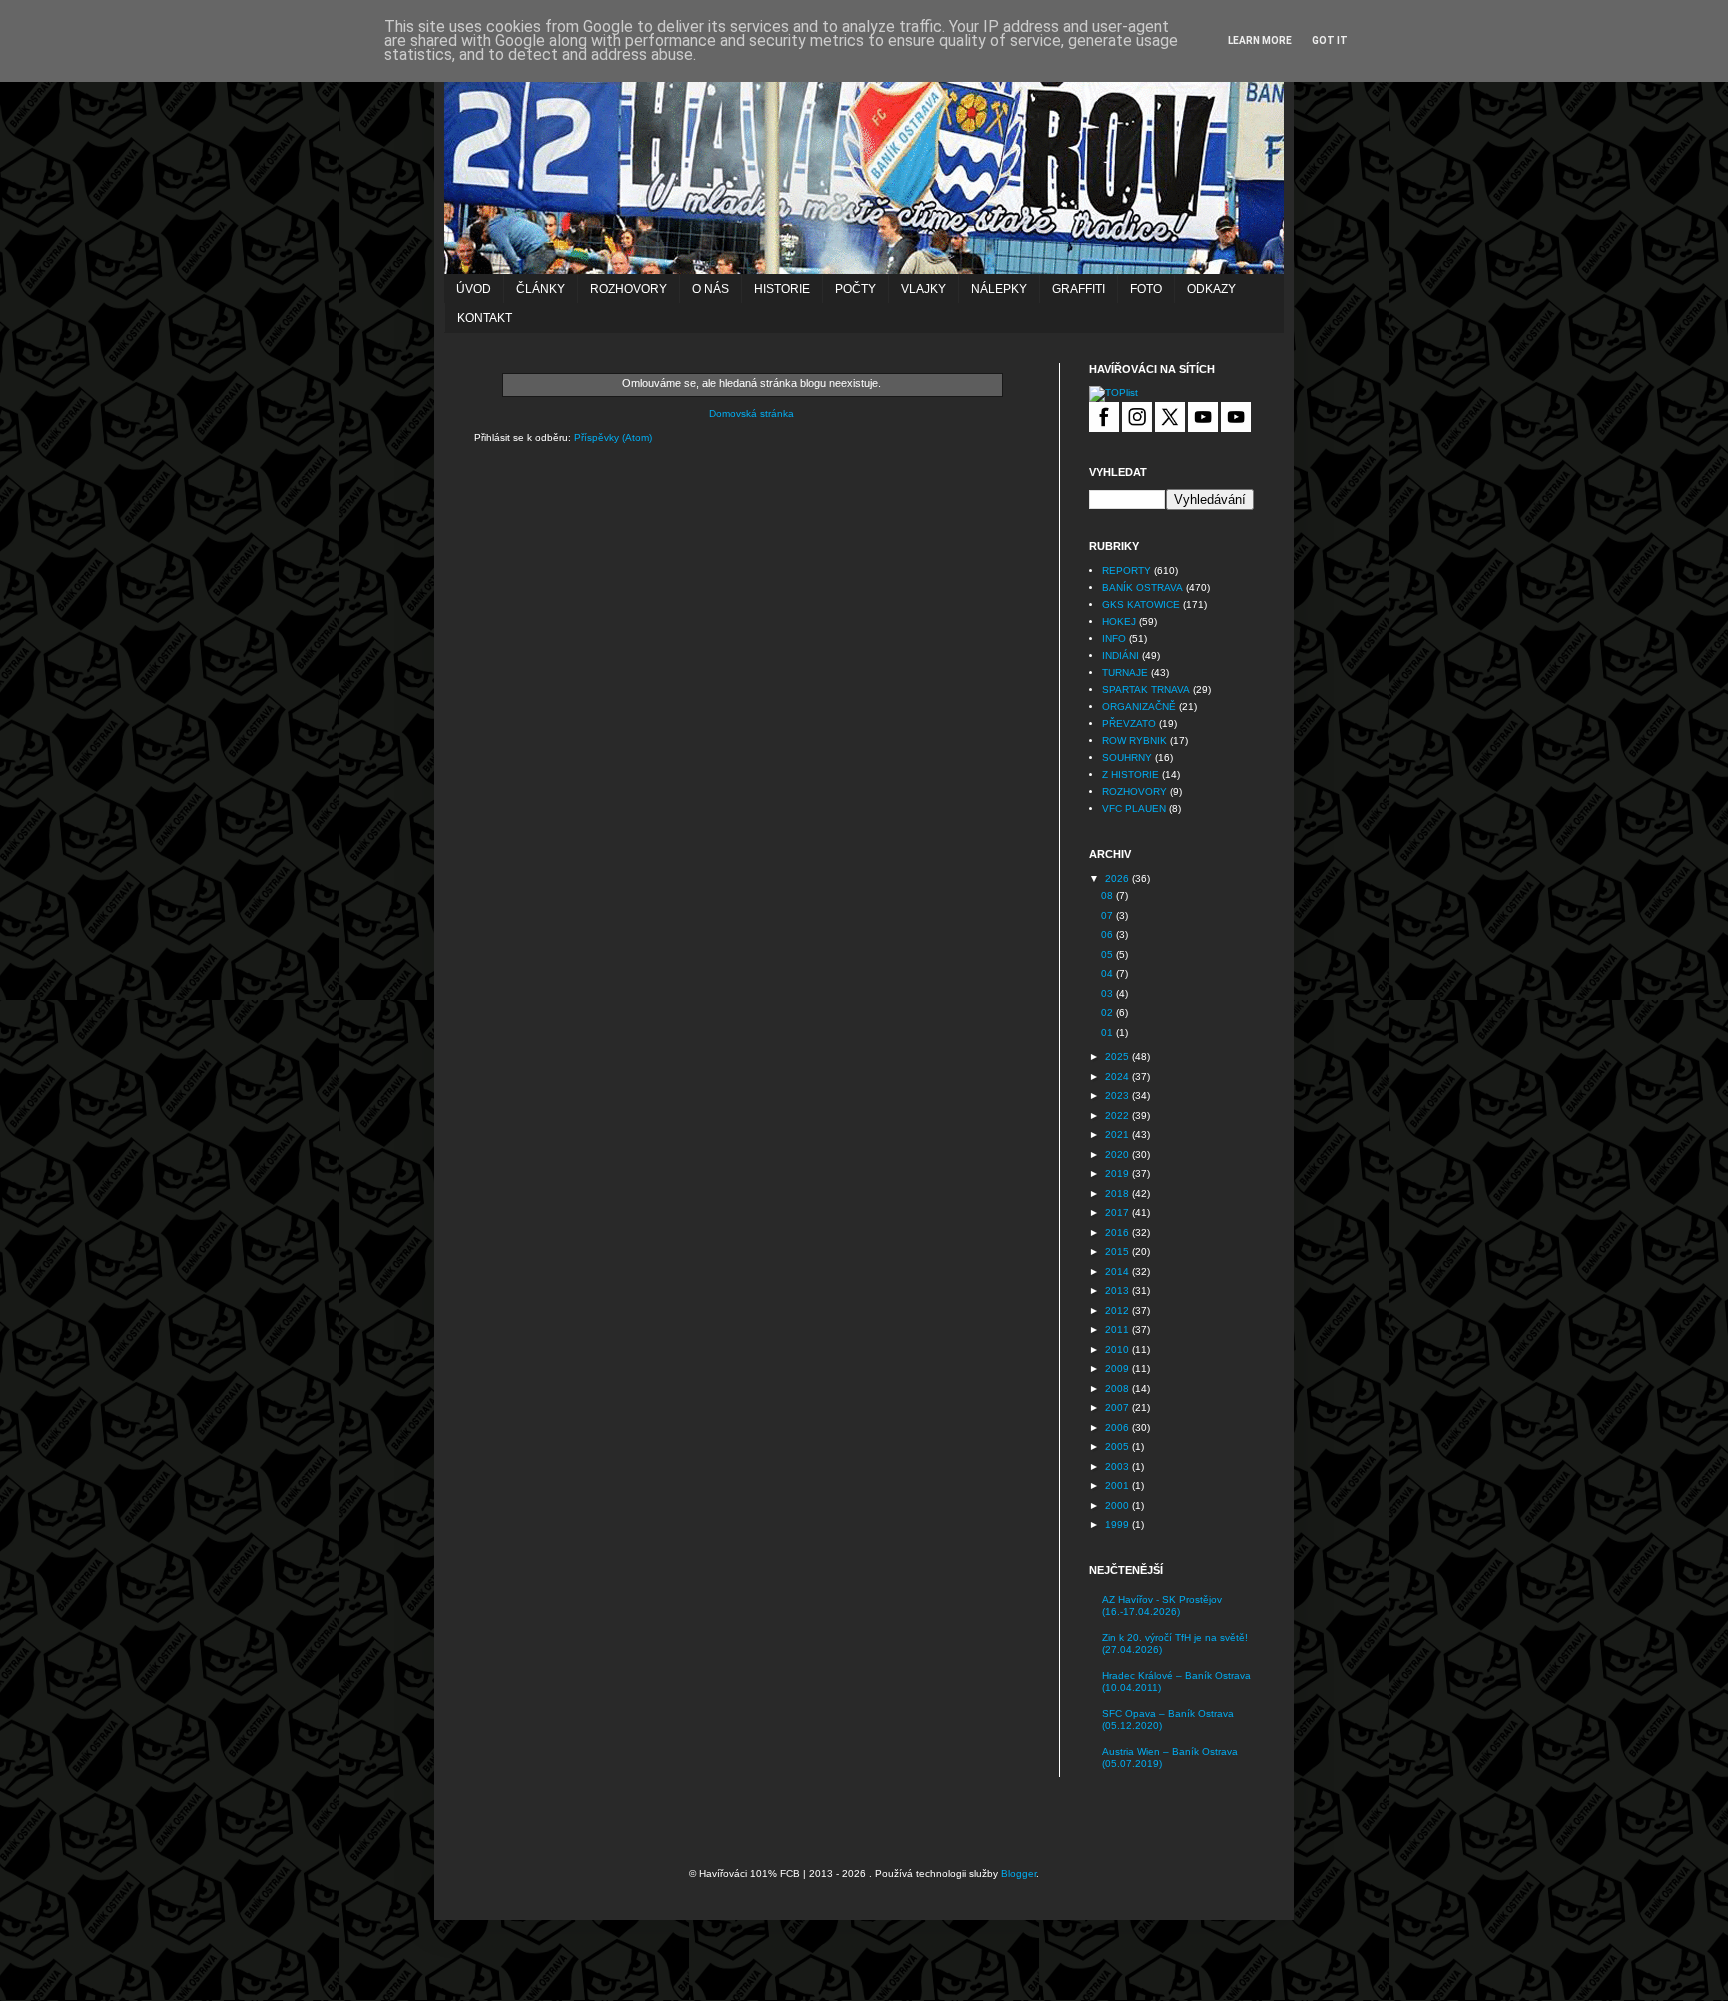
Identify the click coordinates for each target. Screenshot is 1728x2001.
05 (1108, 954)
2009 (1118, 1368)
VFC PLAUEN (1134, 808)
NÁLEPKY (999, 289)
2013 (1118, 1290)
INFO (1114, 638)
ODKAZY (1211, 289)
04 (1108, 973)
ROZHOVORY (628, 289)
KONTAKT (484, 318)
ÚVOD (473, 289)
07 (1108, 915)
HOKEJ (1119, 621)
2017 (1118, 1212)
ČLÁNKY (540, 289)
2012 (1118, 1310)
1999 (1118, 1524)
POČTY (855, 289)
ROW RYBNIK (1134, 740)
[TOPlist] (1113, 392)
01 (1108, 1032)
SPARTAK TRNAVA (1146, 689)
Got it (1330, 40)
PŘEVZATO (1129, 723)
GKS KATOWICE (1141, 604)
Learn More (1260, 40)
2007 (1118, 1407)
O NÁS (710, 289)
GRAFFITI (1078, 289)
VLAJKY (923, 289)
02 (1108, 1012)
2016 (1118, 1232)
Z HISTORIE (1130, 774)
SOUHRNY (1127, 757)
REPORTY (1126, 570)
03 (1108, 993)
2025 (1118, 1056)
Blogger (1018, 1873)
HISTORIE (782, 289)
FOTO (1146, 289)
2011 (1118, 1329)
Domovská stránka (751, 413)
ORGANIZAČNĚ (1139, 706)
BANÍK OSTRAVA (1142, 587)
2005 (1118, 1446)
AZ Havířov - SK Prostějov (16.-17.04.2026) (1162, 1605)
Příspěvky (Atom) (613, 437)
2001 (1118, 1485)
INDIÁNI (1120, 655)
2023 (1118, 1095)
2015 (1118, 1251)
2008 (1118, 1388)
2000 (1118, 1505)
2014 (1118, 1271)
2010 (1118, 1349)
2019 (1118, 1173)
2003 (1118, 1466)
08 (1108, 895)
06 (1108, 934)
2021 (1118, 1134)
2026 (1118, 878)
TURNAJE (1125, 672)
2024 (1118, 1076)
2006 (1118, 1427)
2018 (1118, 1193)
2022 (1118, 1115)
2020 (1118, 1154)
